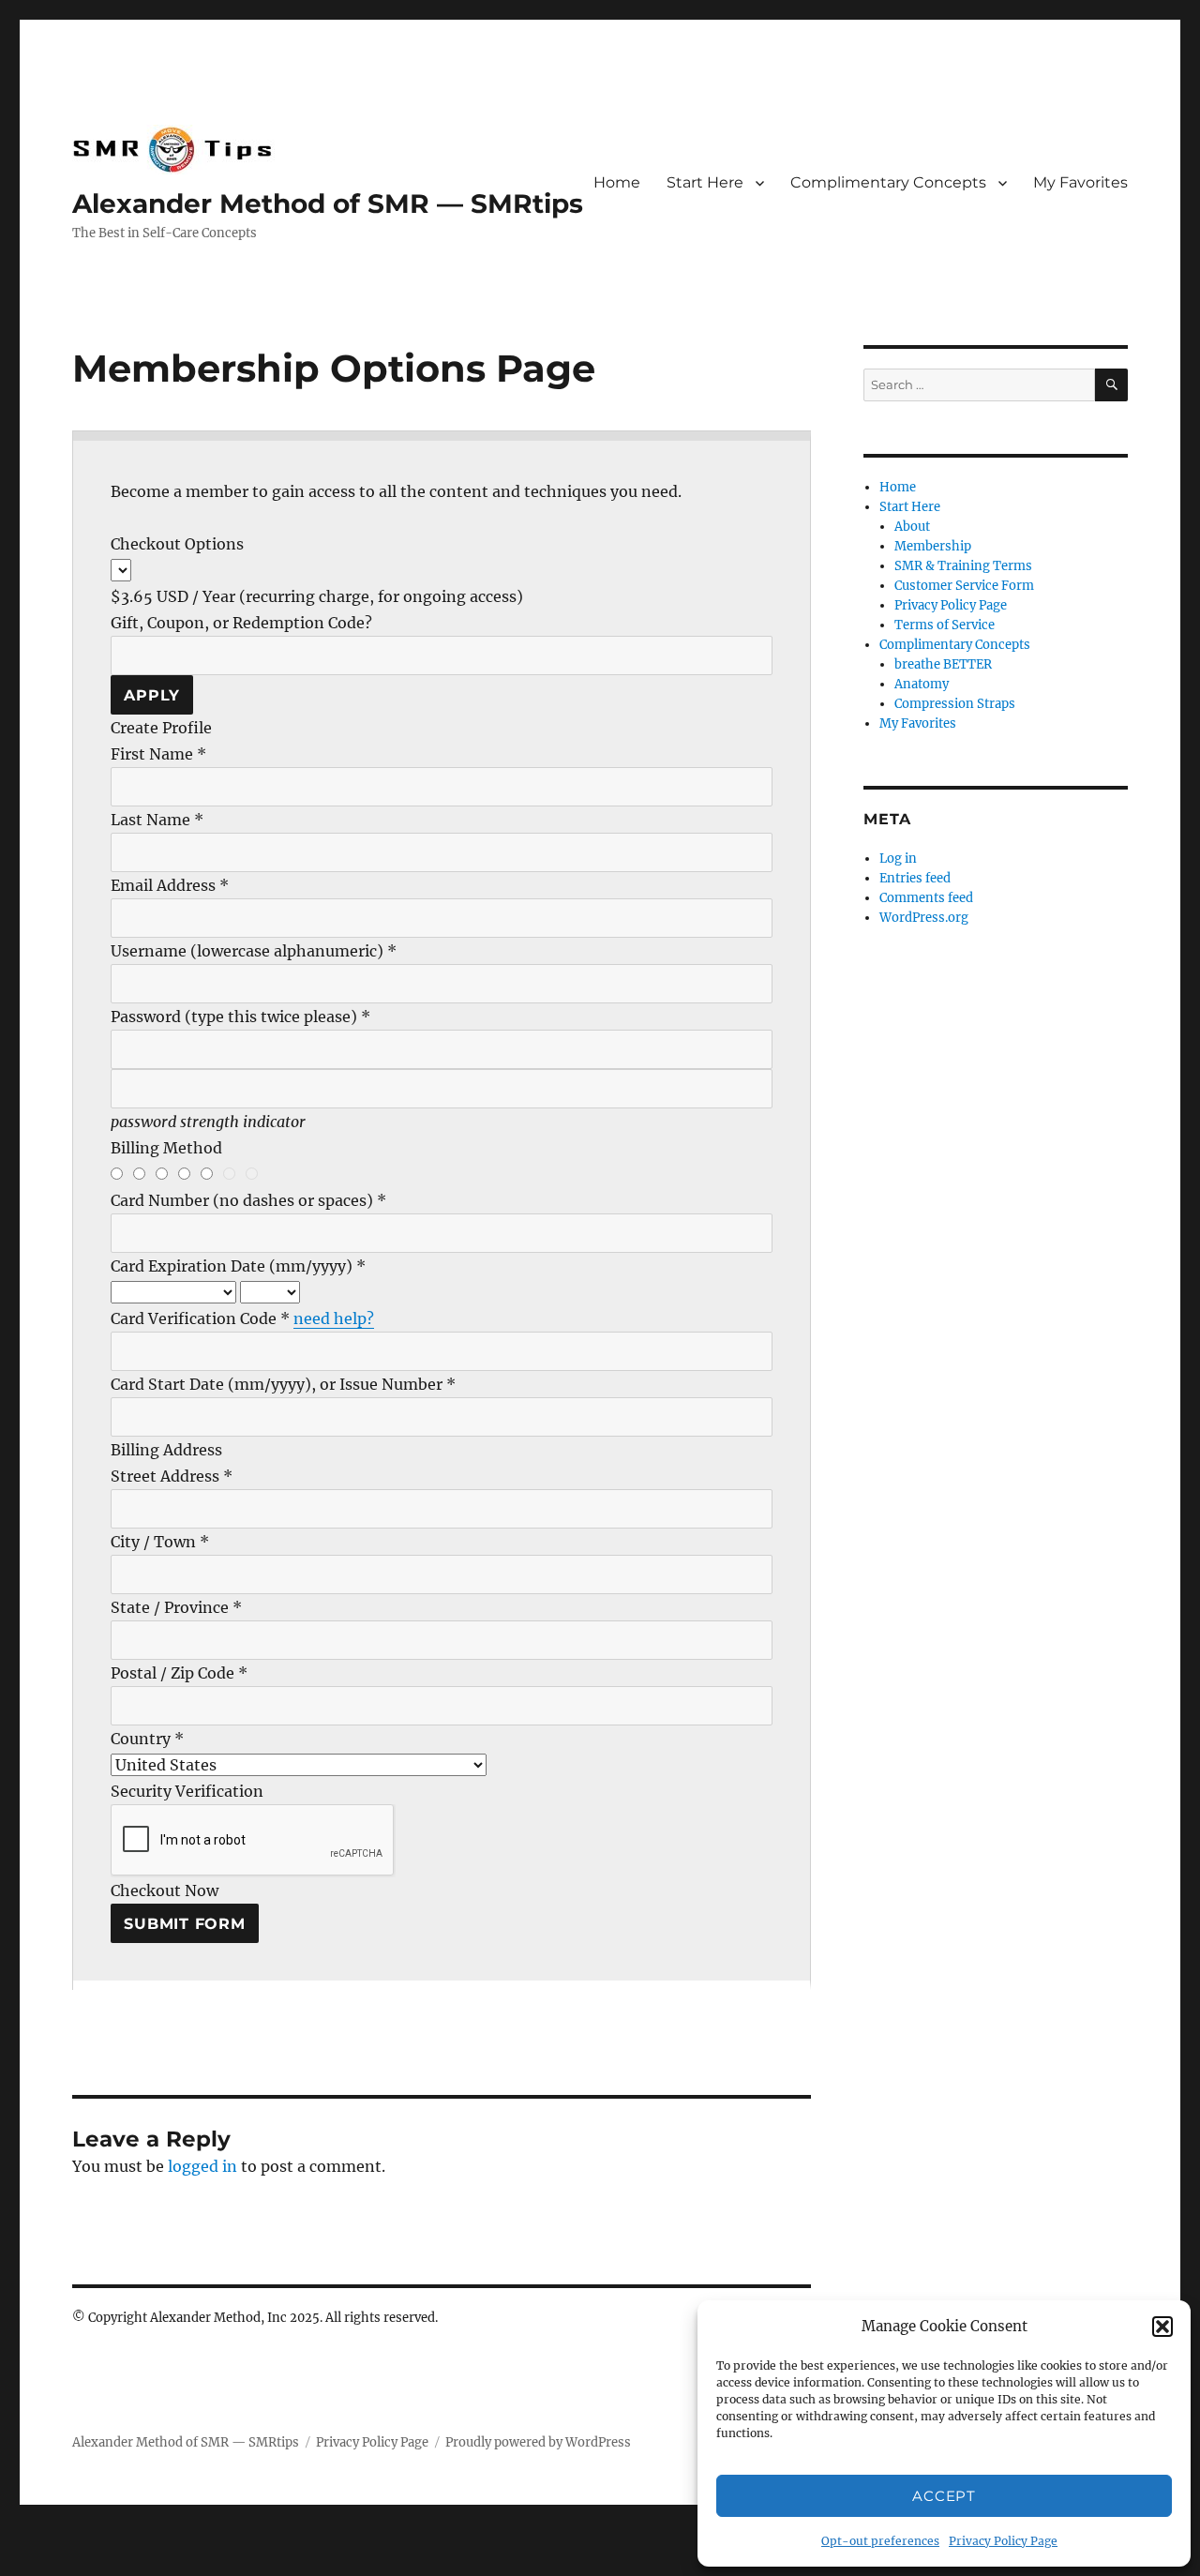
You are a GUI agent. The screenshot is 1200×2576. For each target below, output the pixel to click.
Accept (944, 2496)
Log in (898, 859)
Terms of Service (945, 625)
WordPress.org (924, 918)
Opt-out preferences (880, 2541)
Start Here (705, 182)
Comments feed (926, 898)
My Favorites (1080, 182)
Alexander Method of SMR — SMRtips (328, 203)
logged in (202, 2166)
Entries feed (915, 878)
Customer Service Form (964, 586)
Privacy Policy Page (1003, 2541)
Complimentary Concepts (888, 182)
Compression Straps (955, 704)
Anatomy (922, 684)
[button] (1162, 2327)
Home (617, 182)
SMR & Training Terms (963, 566)
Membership (933, 546)
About (912, 527)
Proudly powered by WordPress (538, 2442)
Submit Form (184, 1924)
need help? (334, 1318)
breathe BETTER (943, 664)
